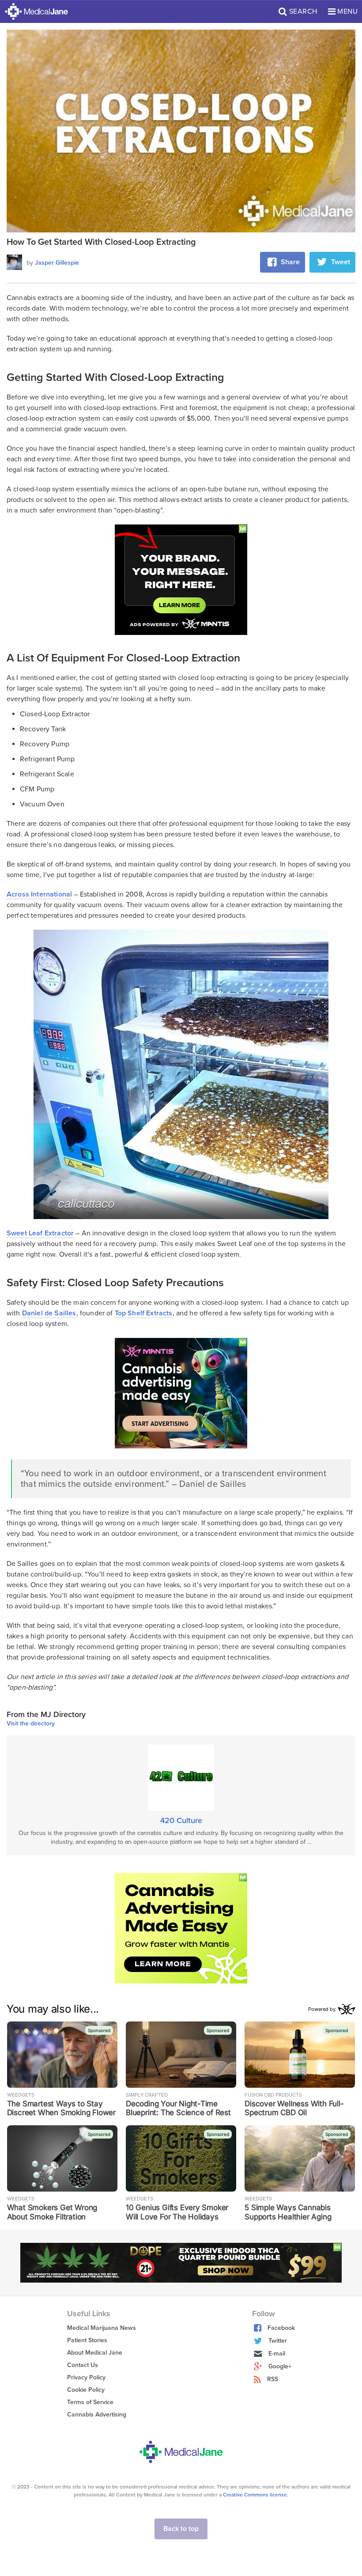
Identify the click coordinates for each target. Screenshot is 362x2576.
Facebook (281, 2328)
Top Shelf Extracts (144, 1313)
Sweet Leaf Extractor (40, 1233)
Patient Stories (87, 2340)
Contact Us (83, 2365)
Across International (39, 894)
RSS (273, 2379)
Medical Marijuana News (102, 2328)
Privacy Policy (86, 2377)
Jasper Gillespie (57, 263)
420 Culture (181, 1820)
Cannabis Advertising (97, 2415)
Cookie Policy (86, 2390)
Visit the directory (31, 1724)
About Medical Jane (95, 2353)
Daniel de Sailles (49, 1313)
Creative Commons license (255, 2495)
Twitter (278, 2341)
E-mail (277, 2354)
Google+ (280, 2366)
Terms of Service (90, 2402)
